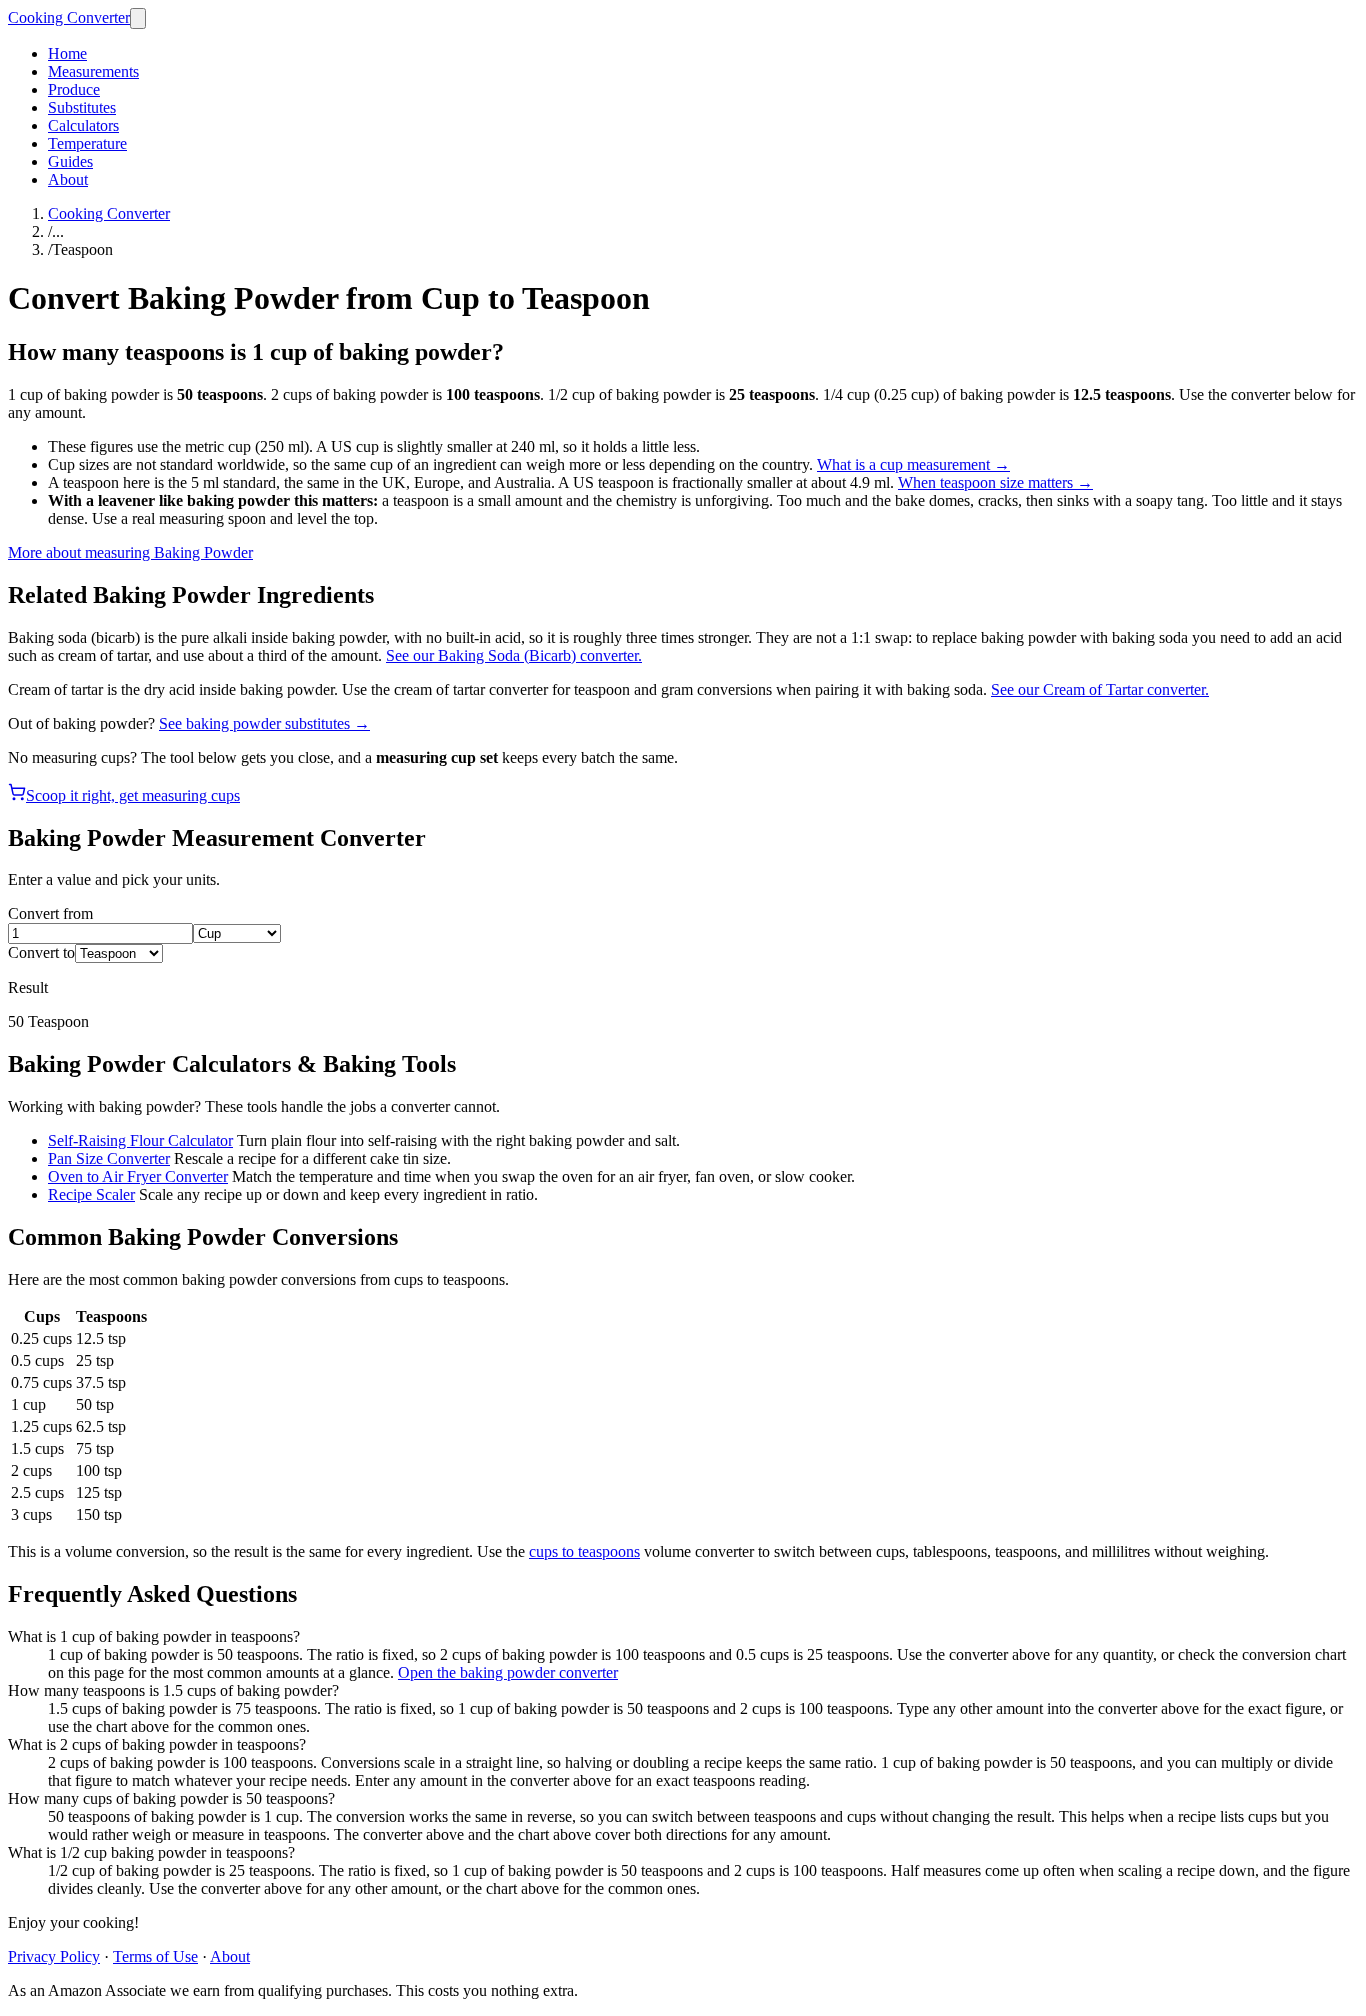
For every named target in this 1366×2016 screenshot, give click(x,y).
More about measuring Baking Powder (130, 552)
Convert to (41, 952)
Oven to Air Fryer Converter (138, 1176)
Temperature (87, 143)
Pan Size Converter (109, 1158)
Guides (70, 161)
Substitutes (82, 107)
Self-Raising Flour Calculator (140, 1140)
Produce (74, 89)
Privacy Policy (54, 1956)
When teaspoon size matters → (995, 482)
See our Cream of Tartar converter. (1100, 689)
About (68, 179)
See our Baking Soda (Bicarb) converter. (514, 655)
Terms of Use (155, 1956)
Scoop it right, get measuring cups (133, 795)
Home (67, 53)
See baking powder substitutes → (264, 723)
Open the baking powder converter (508, 1672)
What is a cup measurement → (913, 464)
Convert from (50, 913)
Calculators (83, 125)
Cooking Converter (69, 17)
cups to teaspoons (584, 1551)
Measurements (93, 71)
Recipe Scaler (91, 1194)
